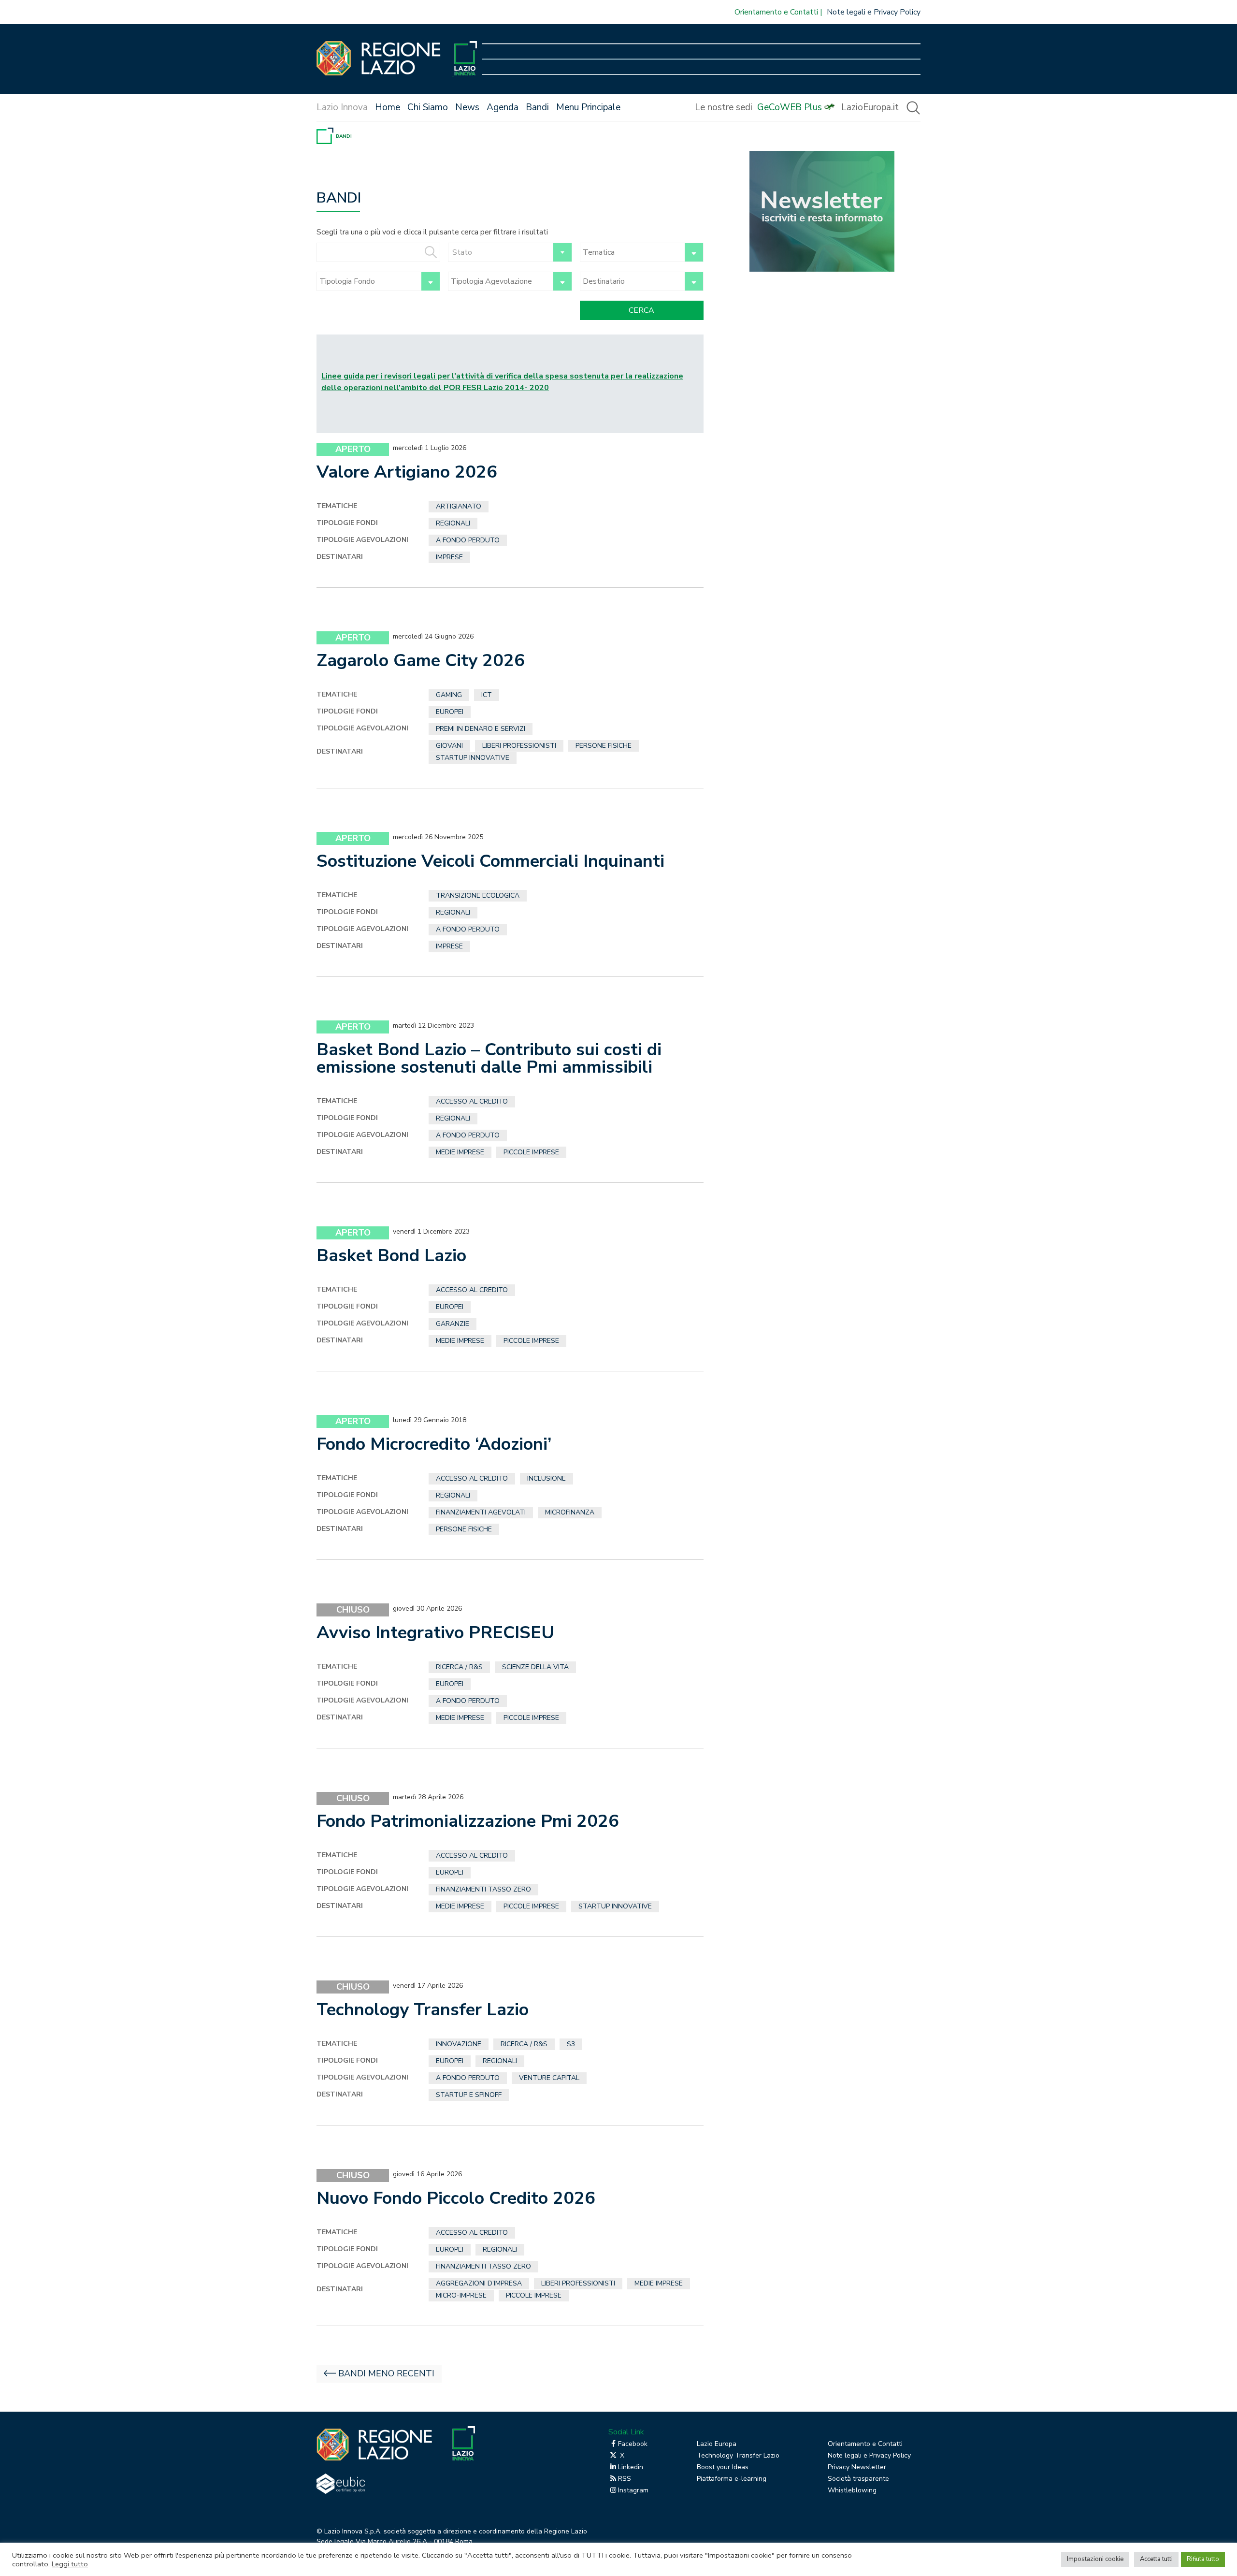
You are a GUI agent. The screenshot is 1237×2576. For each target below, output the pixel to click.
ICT (487, 695)
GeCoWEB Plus (790, 107)
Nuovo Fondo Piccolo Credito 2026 (456, 2198)
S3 (571, 2044)
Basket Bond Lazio (391, 1256)
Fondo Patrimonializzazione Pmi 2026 (468, 1821)
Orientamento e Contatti (776, 12)
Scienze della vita (535, 1667)
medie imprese (460, 1152)
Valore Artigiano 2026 (407, 472)
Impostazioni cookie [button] (1095, 2559)
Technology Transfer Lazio (423, 2010)
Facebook (633, 2444)
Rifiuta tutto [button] (1203, 2559)
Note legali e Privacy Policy (874, 12)
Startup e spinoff (469, 2095)
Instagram (633, 2490)
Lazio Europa (717, 2444)
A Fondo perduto (468, 540)
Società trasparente (858, 2479)
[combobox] (510, 252)
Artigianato (459, 506)
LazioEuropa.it (870, 107)
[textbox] (510, 252)
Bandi (537, 107)
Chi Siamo (428, 107)
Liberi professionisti (519, 746)
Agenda (503, 107)
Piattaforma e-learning (732, 2479)
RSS (625, 2479)
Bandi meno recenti (386, 2373)
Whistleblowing (852, 2490)
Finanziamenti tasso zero (483, 1889)
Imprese (449, 557)
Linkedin (631, 2467)
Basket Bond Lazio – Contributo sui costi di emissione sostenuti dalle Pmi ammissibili (489, 1058)
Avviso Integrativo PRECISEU (435, 1633)
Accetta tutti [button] (1156, 2559)
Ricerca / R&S (459, 1667)
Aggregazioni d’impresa (479, 2283)
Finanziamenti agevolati (481, 1512)
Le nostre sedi (724, 107)
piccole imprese (531, 1152)
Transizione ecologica (478, 895)
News (467, 107)
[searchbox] (631, 252)
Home (388, 107)
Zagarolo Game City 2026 (421, 661)
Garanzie (453, 1324)
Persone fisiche (604, 746)
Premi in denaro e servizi (481, 729)
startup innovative (473, 758)
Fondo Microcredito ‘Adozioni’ (434, 1444)
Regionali (453, 523)
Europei (450, 712)
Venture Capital (549, 2078)
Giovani (449, 746)
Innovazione (459, 2044)
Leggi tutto (70, 2564)
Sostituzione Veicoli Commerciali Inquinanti (490, 861)
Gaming (449, 695)
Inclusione (547, 1478)
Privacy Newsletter (857, 2467)
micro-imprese (461, 2295)
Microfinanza (570, 1512)
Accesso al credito (472, 1101)
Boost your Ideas (723, 2467)
